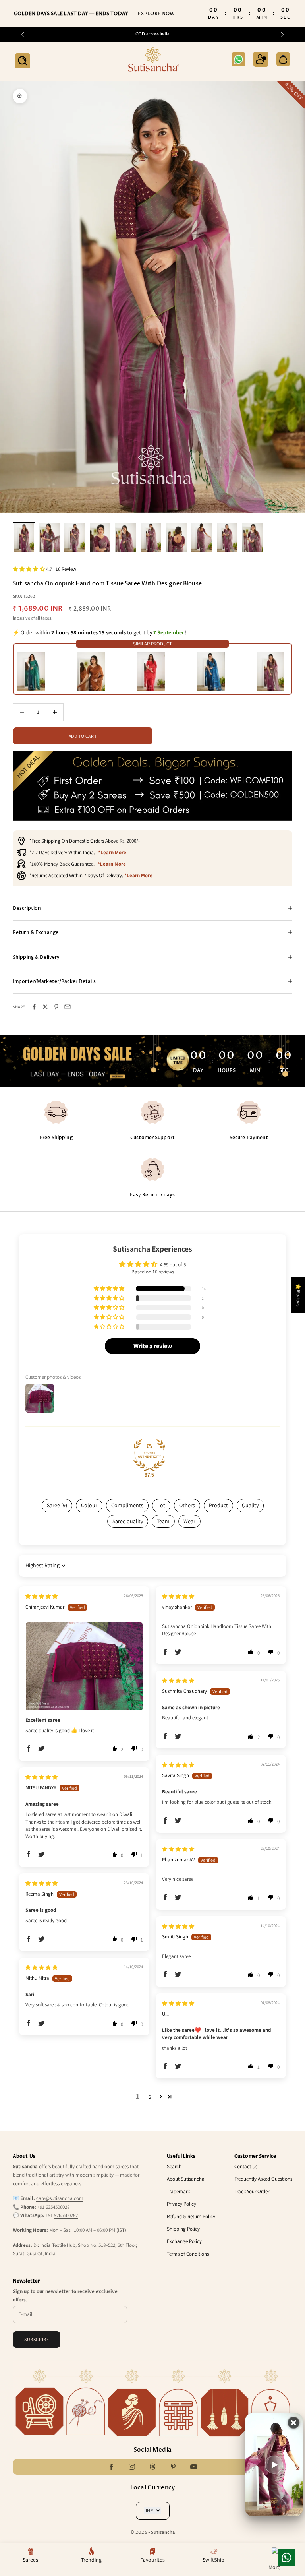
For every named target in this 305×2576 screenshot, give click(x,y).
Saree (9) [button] (57, 1505)
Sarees (30, 2560)
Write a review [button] (153, 1346)
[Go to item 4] (100, 538)
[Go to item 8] (202, 538)
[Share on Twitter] (45, 1007)
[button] (29, 569)
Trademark (178, 2191)
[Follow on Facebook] (111, 2467)
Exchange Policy (184, 2241)
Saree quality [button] (128, 1521)
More (274, 2567)
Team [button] (163, 1521)
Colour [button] (89, 1505)
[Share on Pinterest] (56, 1007)
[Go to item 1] (24, 538)
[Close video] (294, 2423)
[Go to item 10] (253, 538)
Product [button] (218, 1505)
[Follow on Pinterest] (173, 2467)
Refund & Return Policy (191, 2216)
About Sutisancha (186, 2179)
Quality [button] (250, 1505)
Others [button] (187, 1505)
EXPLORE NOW (156, 14)
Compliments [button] (127, 1505)
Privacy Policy (181, 2204)
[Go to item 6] (151, 538)
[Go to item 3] (75, 538)
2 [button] (150, 2097)
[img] (42, 1596)
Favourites (152, 2560)
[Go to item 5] (125, 538)
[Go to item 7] (176, 538)
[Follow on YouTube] (194, 2467)
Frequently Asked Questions (263, 2179)
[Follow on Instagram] (132, 2467)
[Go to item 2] (49, 538)
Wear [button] (189, 1521)
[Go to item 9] (227, 538)
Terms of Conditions (188, 2254)
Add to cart (83, 736)
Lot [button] (161, 1505)
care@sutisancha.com (60, 2198)
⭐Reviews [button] (298, 1295)
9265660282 (66, 2215)
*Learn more (112, 852)
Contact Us (246, 2166)
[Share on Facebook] (34, 1007)
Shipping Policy (183, 2229)
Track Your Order (252, 2191)
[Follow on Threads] (152, 2467)
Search (174, 2166)
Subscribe (37, 2339)
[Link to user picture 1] (84, 1666)
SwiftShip (213, 2560)
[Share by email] (68, 1007)
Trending (91, 2560)
